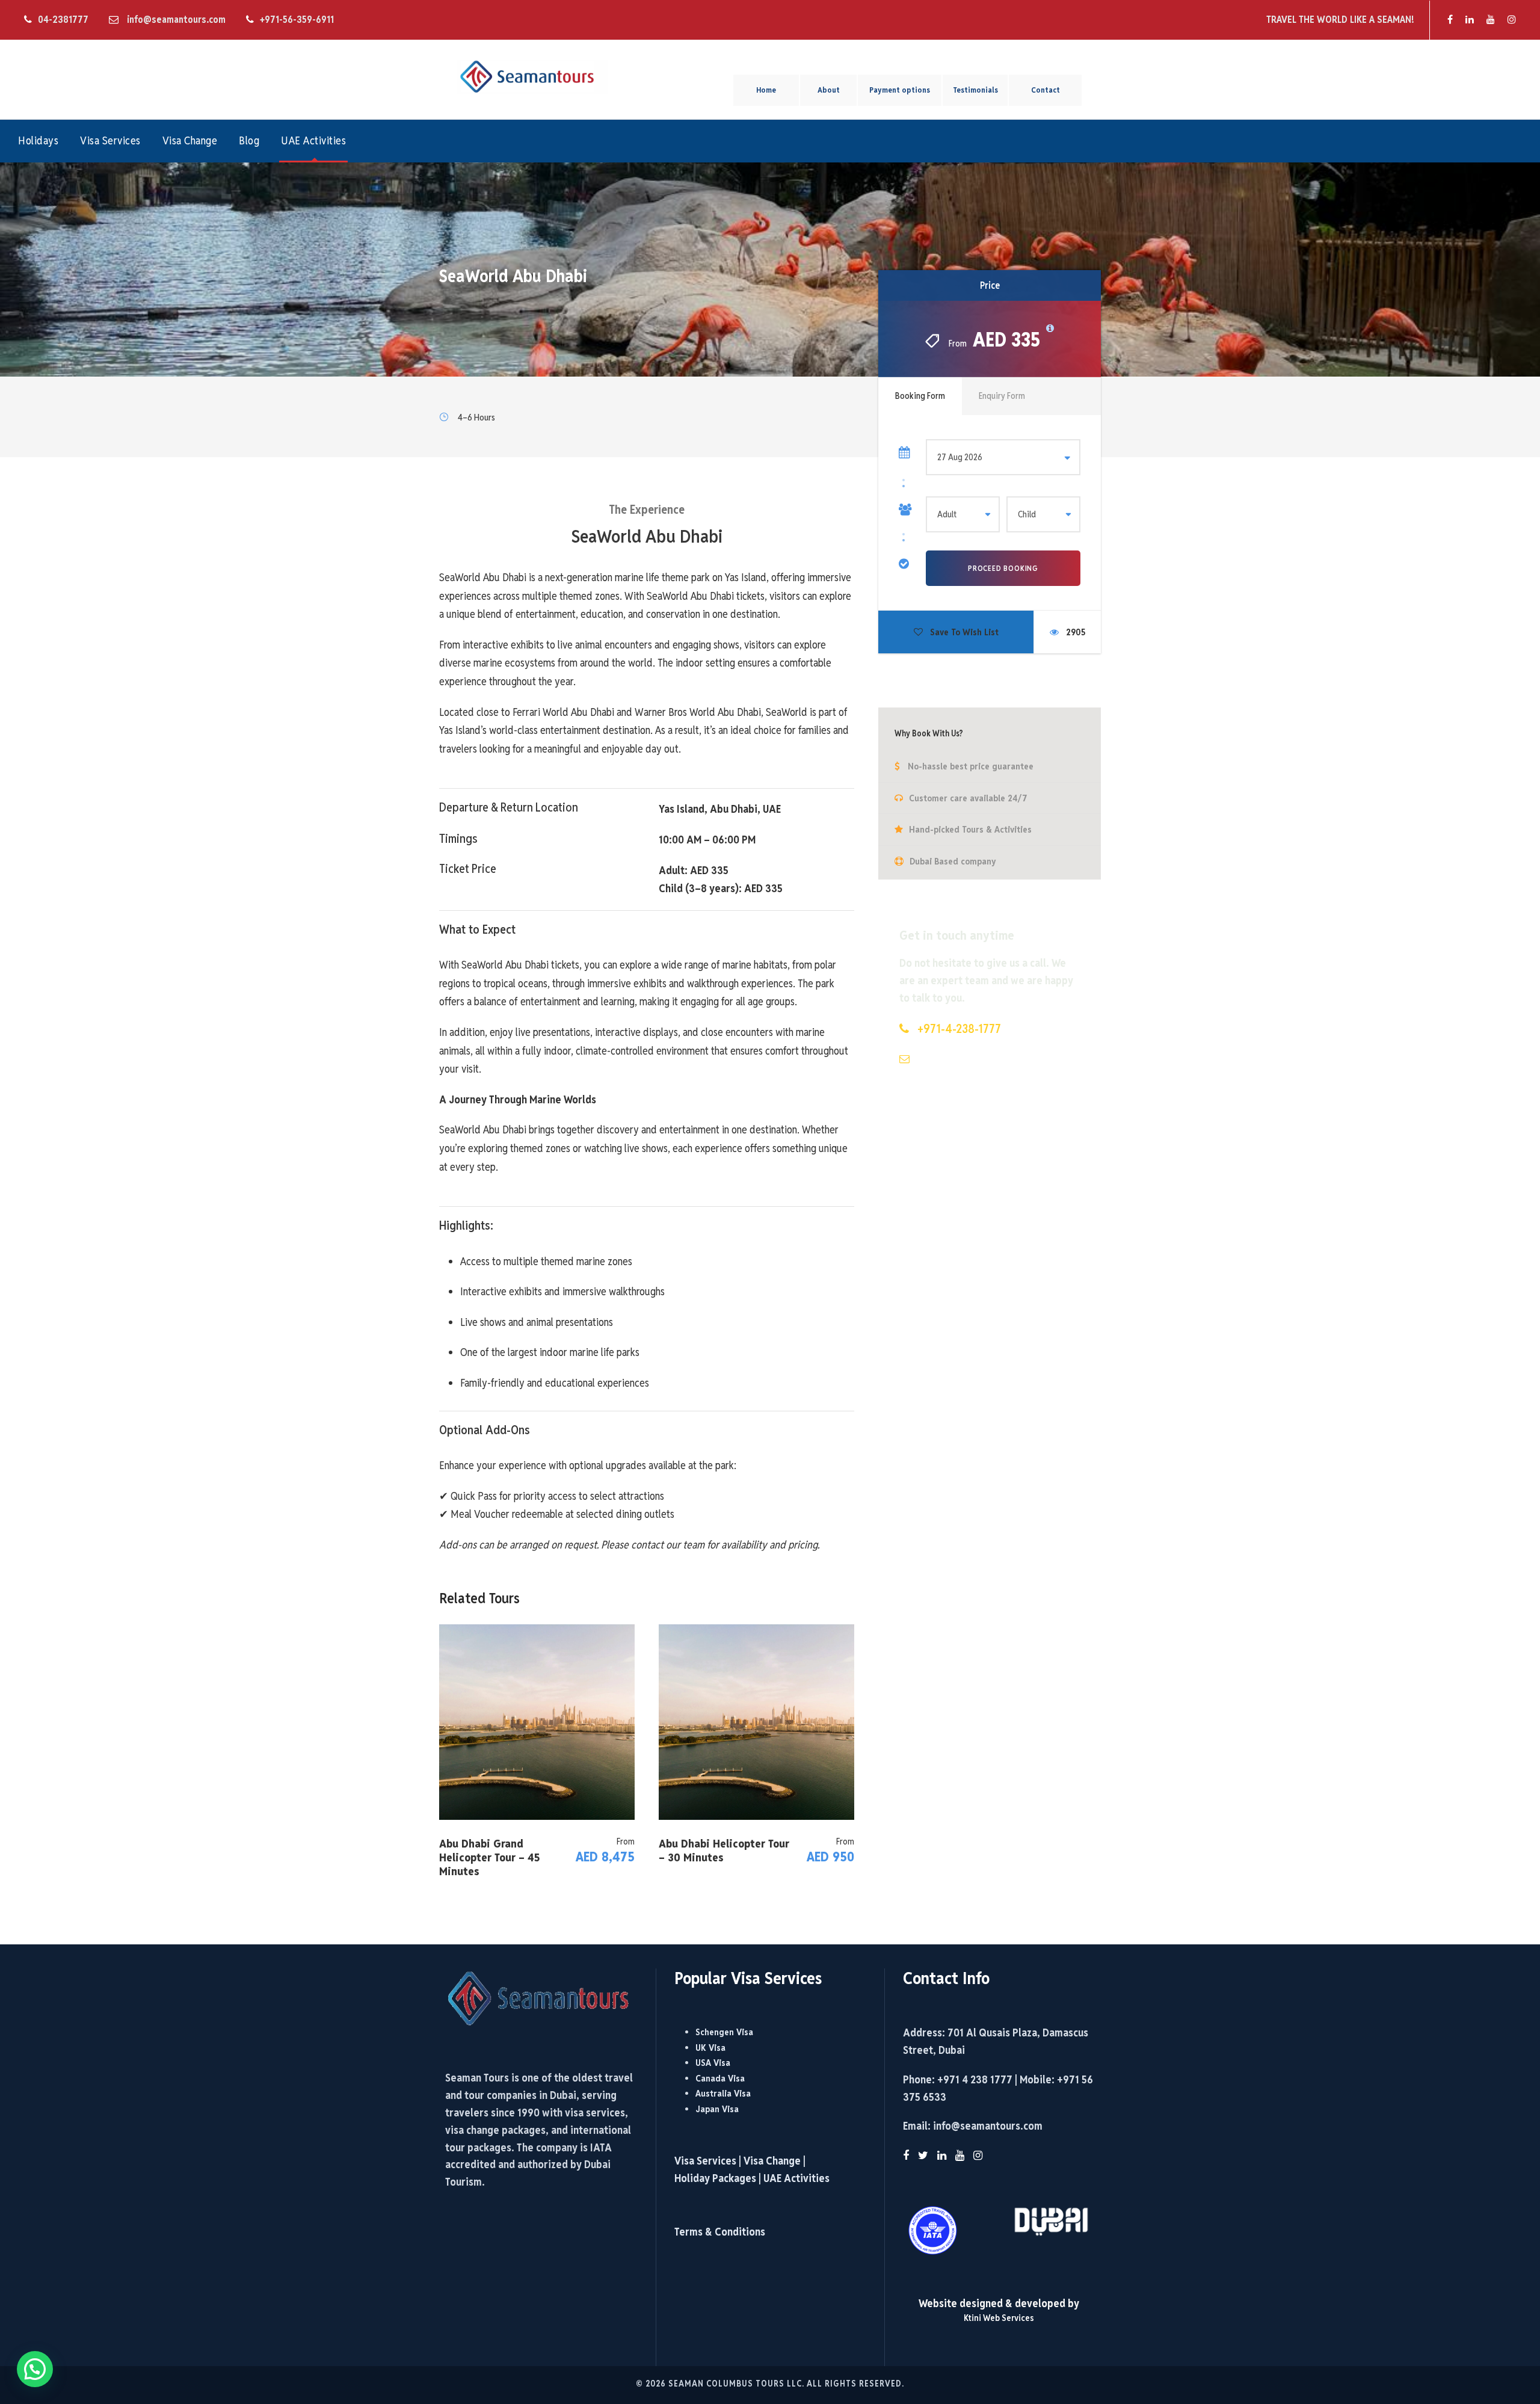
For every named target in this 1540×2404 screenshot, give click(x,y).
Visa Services (110, 140)
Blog (249, 140)
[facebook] (1450, 20)
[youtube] (1491, 20)
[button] (35, 2369)
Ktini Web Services (999, 2318)
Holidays (38, 140)
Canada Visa (720, 2078)
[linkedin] (1470, 20)
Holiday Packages (715, 2178)
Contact (1046, 90)
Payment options (900, 90)
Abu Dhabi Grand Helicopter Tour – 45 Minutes (489, 1857)
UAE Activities (313, 140)
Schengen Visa (724, 2032)
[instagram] (1512, 20)
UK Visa (710, 2048)
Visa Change (190, 140)
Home (766, 90)
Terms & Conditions (720, 2232)
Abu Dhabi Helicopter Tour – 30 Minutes (724, 1850)
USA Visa (713, 2063)
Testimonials (975, 90)
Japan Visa (717, 2109)
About (829, 90)
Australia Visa (723, 2093)
